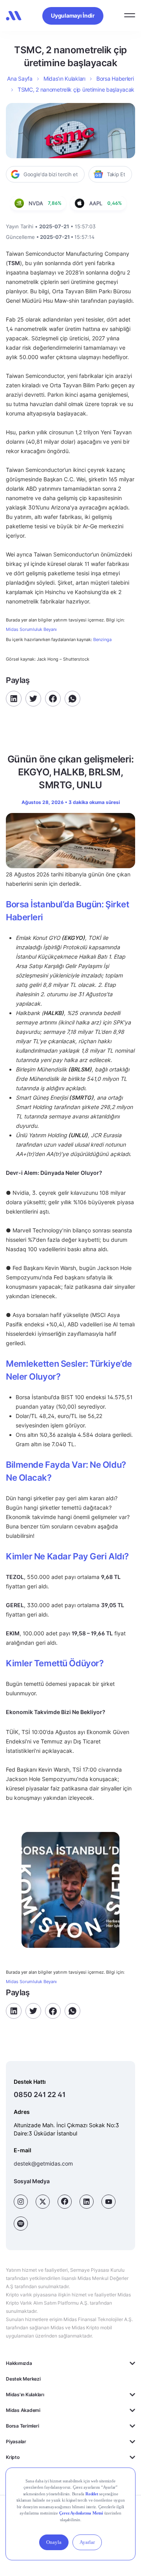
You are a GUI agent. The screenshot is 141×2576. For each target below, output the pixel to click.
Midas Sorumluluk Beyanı (31, 630)
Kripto (13, 2457)
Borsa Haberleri (115, 79)
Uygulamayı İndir (73, 15)
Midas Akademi (23, 2410)
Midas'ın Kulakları (25, 2394)
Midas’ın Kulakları (64, 79)
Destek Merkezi (23, 2379)
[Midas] (14, 16)
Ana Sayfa (20, 79)
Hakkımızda (19, 2363)
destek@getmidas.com (43, 2163)
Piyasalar (16, 2441)
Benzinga (102, 639)
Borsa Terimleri (22, 2426)
